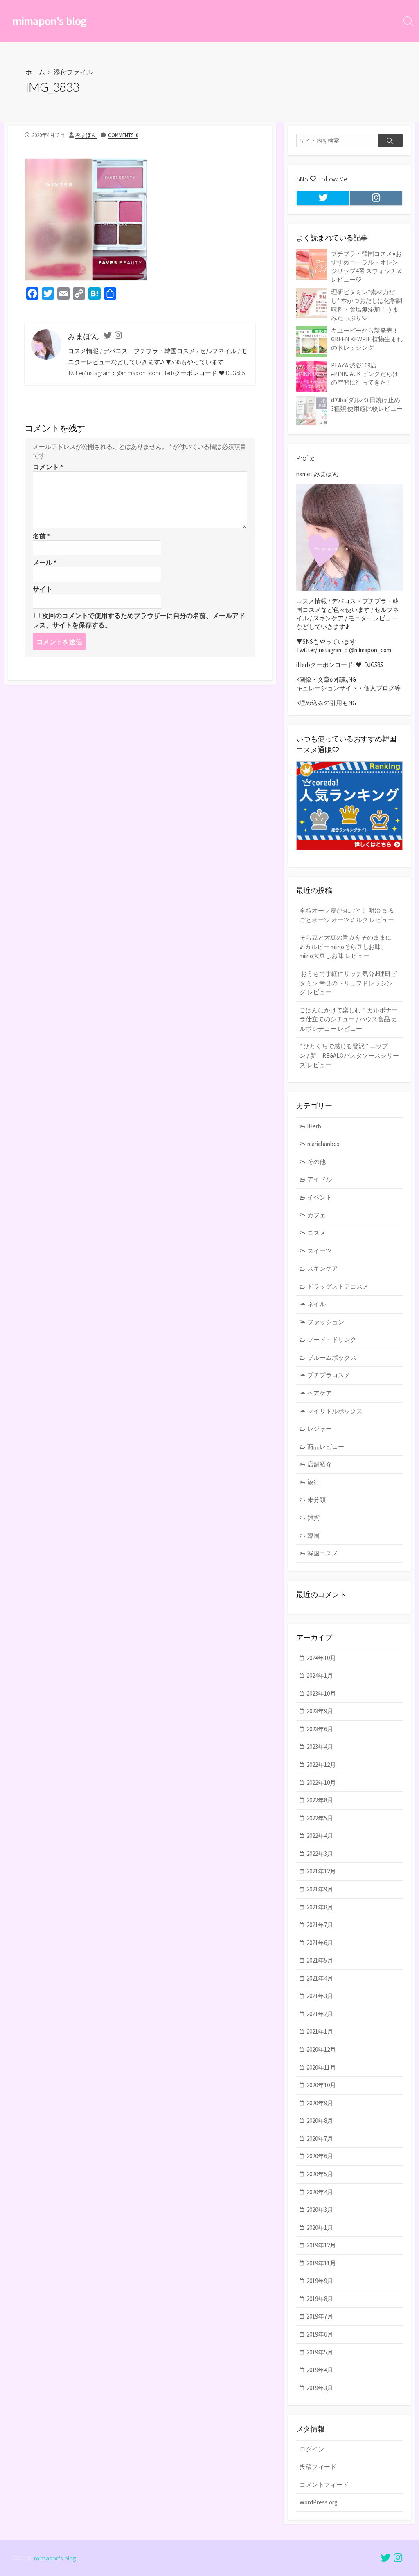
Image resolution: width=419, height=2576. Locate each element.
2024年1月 (320, 1675)
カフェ (317, 1215)
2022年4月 (320, 1836)
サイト (43, 589)
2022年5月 (320, 1818)
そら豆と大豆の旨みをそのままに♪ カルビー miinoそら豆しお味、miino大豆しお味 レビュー (346, 947)
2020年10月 (321, 2085)
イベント (320, 1197)
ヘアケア (320, 1393)
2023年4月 (320, 1747)
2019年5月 (320, 2352)
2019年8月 (320, 2299)
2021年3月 (320, 1996)
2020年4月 (320, 2192)
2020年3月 (320, 2210)
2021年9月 (320, 1889)
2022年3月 (320, 1854)
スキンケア (323, 1268)
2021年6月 (320, 1943)
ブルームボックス (332, 1357)
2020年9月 (320, 2103)
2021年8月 (320, 1907)
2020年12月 (321, 2049)
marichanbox (323, 1144)
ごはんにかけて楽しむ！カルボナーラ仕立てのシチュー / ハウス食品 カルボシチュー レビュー (349, 1019)
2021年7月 (320, 1925)
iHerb (314, 1126)
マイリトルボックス (335, 1411)
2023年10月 (321, 1693)
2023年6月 (320, 1729)
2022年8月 (320, 1800)
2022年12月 (321, 1765)
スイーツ (320, 1251)
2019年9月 (320, 2281)
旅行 (313, 1482)
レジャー (320, 1429)
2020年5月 (320, 2174)
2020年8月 (320, 2121)
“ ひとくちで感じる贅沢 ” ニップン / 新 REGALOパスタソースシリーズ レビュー (349, 1055)
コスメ (317, 1233)
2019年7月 (320, 2316)
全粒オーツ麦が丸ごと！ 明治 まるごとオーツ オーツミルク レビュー (347, 915)
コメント (48, 467)
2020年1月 (320, 2228)
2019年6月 (320, 2334)
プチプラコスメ (329, 1375)
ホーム (35, 72)
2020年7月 (320, 2138)
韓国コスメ (323, 1553)
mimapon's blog (55, 2558)
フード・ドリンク (332, 1339)
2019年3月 (320, 2388)
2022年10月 (321, 1783)
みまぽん (86, 135)
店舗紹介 (320, 1464)
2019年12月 (321, 2245)
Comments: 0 (123, 135)
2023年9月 (320, 1711)
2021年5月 (320, 1960)
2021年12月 (321, 1871)
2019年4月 (320, 2370)
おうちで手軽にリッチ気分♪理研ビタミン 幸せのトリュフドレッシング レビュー (348, 983)
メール (45, 562)
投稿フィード (318, 2467)
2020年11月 (321, 2067)
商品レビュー (326, 1447)
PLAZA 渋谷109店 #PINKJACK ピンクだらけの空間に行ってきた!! (365, 374)
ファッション (326, 1322)
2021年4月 (320, 1978)
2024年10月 (321, 1658)
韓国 (313, 1536)
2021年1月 (320, 2031)
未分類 (317, 1500)
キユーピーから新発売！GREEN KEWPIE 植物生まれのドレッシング (367, 339)
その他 (317, 1162)
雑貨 (313, 1518)
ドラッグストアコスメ (338, 1286)
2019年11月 (321, 2263)
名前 (41, 536)
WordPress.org (319, 2502)
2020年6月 (320, 2156)
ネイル (317, 1304)
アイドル (320, 1179)
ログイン (312, 2449)
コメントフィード (324, 2485)
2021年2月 (320, 2014)
